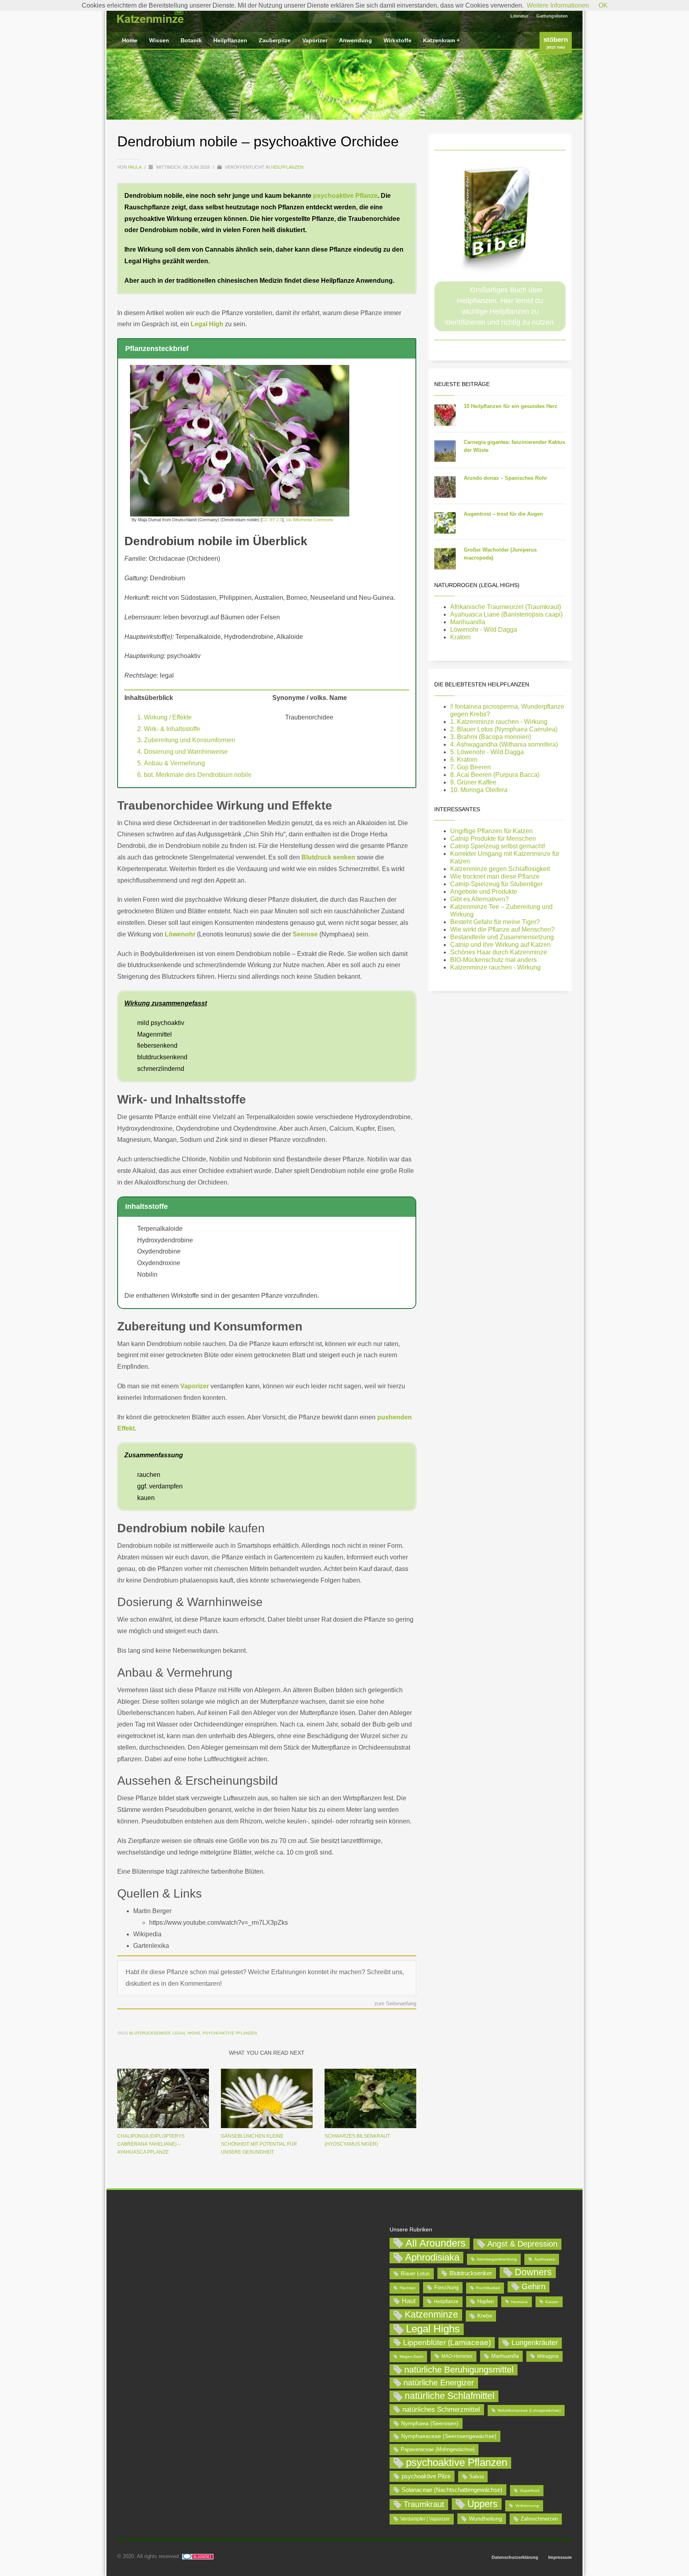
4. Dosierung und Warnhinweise (182, 752)
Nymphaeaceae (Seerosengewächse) (449, 2436)
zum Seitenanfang (395, 2004)
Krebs (485, 2316)
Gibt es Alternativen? (479, 899)
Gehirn (533, 2286)
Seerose (305, 934)
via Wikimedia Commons (310, 520)
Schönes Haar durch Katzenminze (499, 952)
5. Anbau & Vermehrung (171, 763)
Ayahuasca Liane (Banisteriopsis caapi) (506, 614)
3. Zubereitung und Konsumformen (186, 740)
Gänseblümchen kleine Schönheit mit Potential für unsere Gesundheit (259, 2144)
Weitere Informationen (558, 5)
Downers (533, 2272)
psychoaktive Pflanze (345, 196)
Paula (135, 167)
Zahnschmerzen (539, 2519)
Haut (409, 2301)
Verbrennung (527, 2506)
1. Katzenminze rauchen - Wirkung (499, 722)
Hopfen (485, 2301)
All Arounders (436, 2243)
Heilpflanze (446, 2302)
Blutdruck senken (328, 857)
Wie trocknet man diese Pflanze (495, 876)
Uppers (482, 2504)
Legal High (207, 324)
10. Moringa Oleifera (479, 790)
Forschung (446, 2287)
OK (603, 5)
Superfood (530, 2490)
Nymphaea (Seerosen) (430, 2423)
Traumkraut (424, 2504)
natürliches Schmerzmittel (441, 2409)
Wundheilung (485, 2519)
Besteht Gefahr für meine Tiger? (495, 922)
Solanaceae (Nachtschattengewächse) (452, 2490)
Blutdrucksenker (150, 2033)
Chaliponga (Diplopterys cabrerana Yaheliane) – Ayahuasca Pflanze (151, 2144)
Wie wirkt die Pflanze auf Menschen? (502, 929)
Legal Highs (186, 2033)
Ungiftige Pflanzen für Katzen (491, 831)
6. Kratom (464, 760)
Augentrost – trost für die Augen (503, 514)
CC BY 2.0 (272, 520)
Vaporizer (195, 1386)
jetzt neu (556, 43)
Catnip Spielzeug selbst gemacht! (498, 846)
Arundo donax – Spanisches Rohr (505, 478)
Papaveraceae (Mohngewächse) (438, 2449)
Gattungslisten (552, 16)
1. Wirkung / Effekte (164, 717)
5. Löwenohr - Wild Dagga (487, 752)
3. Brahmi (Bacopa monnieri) (491, 737)
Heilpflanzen (287, 167)
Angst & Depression (522, 2244)
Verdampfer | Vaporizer (425, 2519)
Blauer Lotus (415, 2273)
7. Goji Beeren (470, 767)
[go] (388, 16)
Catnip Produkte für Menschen (493, 839)
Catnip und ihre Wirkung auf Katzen (500, 945)
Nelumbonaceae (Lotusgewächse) (529, 2410)
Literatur (519, 16)
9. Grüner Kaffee (473, 782)
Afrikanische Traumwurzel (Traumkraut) (506, 607)
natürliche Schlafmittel (450, 2396)
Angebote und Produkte (484, 892)
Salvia (476, 2476)
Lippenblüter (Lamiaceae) (447, 2342)
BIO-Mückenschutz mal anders (493, 960)
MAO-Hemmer (457, 2356)
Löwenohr (180, 934)
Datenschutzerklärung (515, 2557)
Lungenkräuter (535, 2343)
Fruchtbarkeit (488, 2288)
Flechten (407, 2288)
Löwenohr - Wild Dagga (484, 630)
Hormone (520, 2302)
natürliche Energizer (439, 2383)
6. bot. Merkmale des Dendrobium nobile (194, 775)
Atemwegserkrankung (497, 2259)
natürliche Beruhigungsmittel (459, 2370)
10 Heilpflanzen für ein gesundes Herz (511, 406)
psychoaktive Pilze (426, 2476)
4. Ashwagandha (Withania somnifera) (504, 744)
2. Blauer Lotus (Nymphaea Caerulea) (504, 729)
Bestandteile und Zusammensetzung (502, 937)
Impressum (560, 2557)
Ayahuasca (545, 2259)
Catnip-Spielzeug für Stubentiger (496, 884)
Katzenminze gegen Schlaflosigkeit (500, 869)
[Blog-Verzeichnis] (198, 2556)
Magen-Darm (411, 2356)
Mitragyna (548, 2356)
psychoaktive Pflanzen (230, 2033)
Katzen (552, 2302)
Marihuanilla (468, 622)
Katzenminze (431, 2314)
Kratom (460, 637)
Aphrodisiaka (432, 2257)
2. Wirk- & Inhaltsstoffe (169, 729)
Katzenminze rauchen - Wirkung (495, 967)
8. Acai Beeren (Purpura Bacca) (495, 775)
